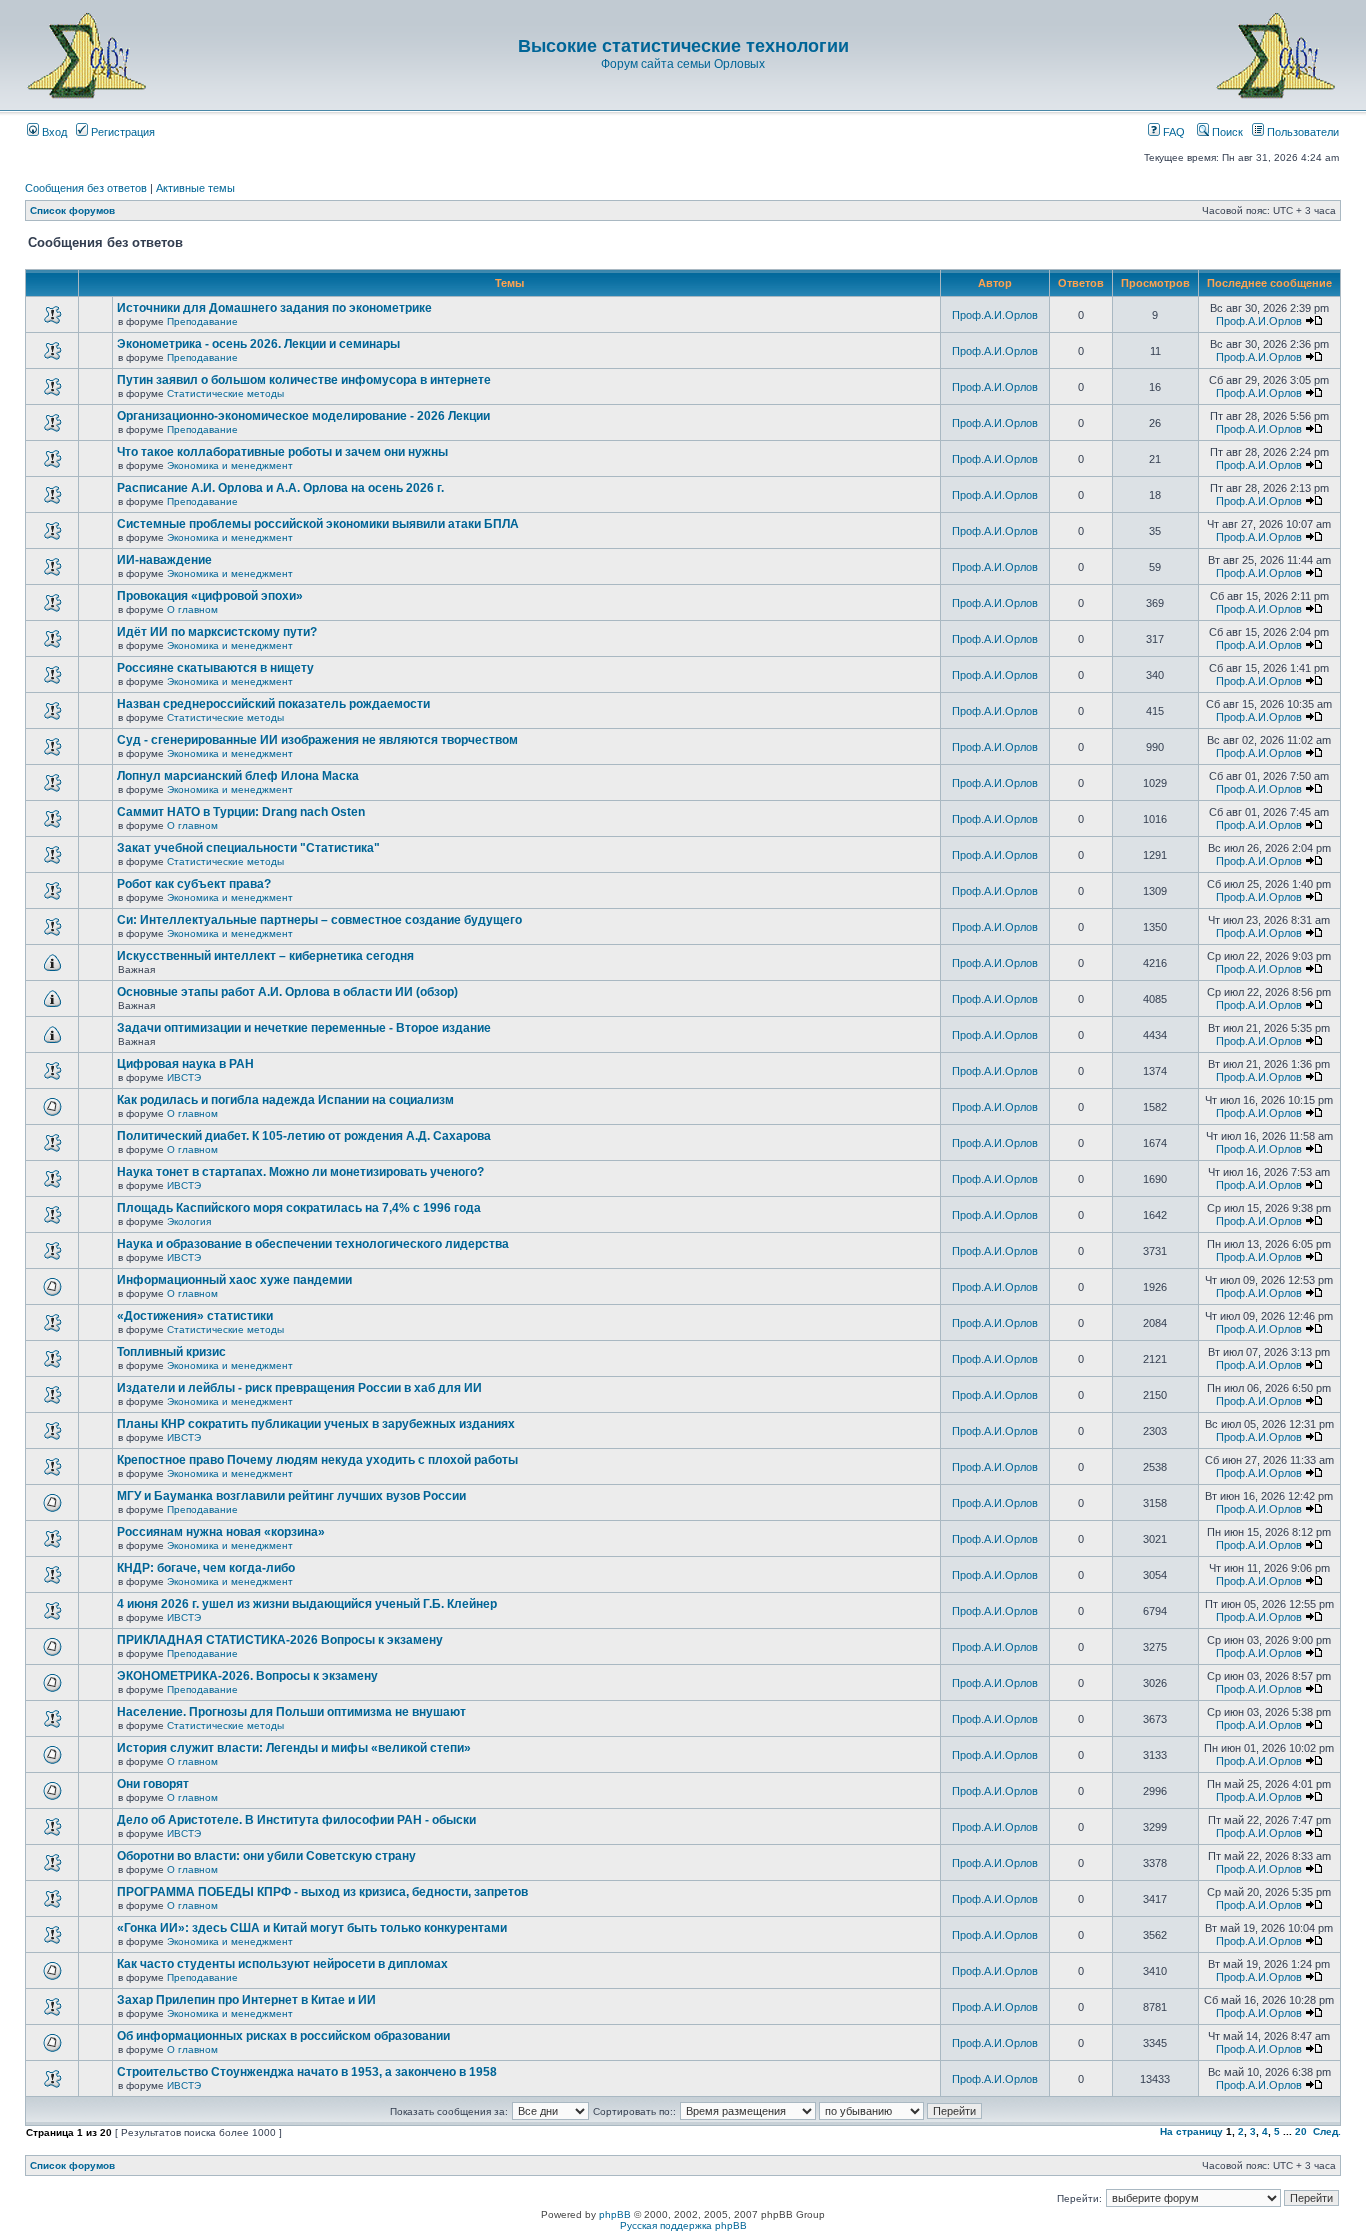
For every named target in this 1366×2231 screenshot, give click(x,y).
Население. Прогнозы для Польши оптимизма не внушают (291, 1712)
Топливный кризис (171, 1352)
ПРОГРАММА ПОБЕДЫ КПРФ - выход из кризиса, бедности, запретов (322, 1892)
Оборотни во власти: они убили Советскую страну (266, 1856)
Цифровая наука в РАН (185, 1064)
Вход (53, 132)
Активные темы (195, 188)
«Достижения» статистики (195, 1316)
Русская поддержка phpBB (683, 2225)
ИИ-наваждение (164, 560)
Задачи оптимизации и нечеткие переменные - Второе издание (304, 1028)
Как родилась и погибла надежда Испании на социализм (285, 1100)
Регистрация (121, 132)
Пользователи (1301, 132)
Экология (189, 1221)
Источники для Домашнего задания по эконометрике (274, 308)
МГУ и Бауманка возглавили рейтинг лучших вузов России (291, 1496)
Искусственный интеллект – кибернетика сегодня (265, 956)
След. (1327, 2131)
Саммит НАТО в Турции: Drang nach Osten (241, 812)
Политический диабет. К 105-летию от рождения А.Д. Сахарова (304, 1136)
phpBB (615, 2214)
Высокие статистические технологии (683, 46)
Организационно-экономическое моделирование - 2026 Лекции (303, 416)
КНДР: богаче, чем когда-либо (206, 1568)
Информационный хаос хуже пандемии (234, 1280)
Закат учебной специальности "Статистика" (248, 848)
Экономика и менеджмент (230, 465)
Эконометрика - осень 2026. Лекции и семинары (258, 344)
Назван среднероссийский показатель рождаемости (273, 704)
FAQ (1172, 132)
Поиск (1226, 132)
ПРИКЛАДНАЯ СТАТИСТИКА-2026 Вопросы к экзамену (280, 1640)
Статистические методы (225, 393)
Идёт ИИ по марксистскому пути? (217, 632)
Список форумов (72, 210)
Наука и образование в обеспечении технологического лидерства (313, 1244)
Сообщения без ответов (86, 188)
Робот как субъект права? (194, 884)
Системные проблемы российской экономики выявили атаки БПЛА (318, 524)
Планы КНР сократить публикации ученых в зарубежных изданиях (316, 1424)
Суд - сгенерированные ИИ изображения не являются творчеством (317, 740)
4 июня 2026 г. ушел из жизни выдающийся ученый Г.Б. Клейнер (307, 1604)
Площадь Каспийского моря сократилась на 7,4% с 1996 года (299, 1208)
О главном (192, 609)
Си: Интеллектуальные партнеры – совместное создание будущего (319, 920)
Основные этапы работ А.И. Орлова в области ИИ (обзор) (287, 992)
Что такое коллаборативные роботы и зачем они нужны (282, 452)
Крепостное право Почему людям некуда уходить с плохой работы (317, 1460)
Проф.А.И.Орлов (995, 315)
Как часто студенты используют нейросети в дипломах (282, 1964)
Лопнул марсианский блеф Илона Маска (238, 776)
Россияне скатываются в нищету (215, 668)
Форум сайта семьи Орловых (683, 64)
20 (1301, 2131)
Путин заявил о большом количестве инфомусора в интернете (304, 380)
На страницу (1191, 2131)
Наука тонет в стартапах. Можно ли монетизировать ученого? (300, 1172)
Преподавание (202, 321)
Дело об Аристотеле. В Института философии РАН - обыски (296, 1820)
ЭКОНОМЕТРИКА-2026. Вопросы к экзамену (247, 1676)
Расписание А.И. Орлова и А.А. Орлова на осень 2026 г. (280, 488)
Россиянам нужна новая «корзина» (221, 1532)
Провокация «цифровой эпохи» (210, 596)
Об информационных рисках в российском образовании (283, 2036)
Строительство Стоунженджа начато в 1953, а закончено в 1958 (307, 2072)
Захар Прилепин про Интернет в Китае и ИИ (246, 2000)
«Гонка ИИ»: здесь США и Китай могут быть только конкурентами (312, 1928)
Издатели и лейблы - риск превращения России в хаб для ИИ (299, 1388)
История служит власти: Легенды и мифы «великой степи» (294, 1748)
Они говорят (153, 1784)
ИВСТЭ (184, 1077)
